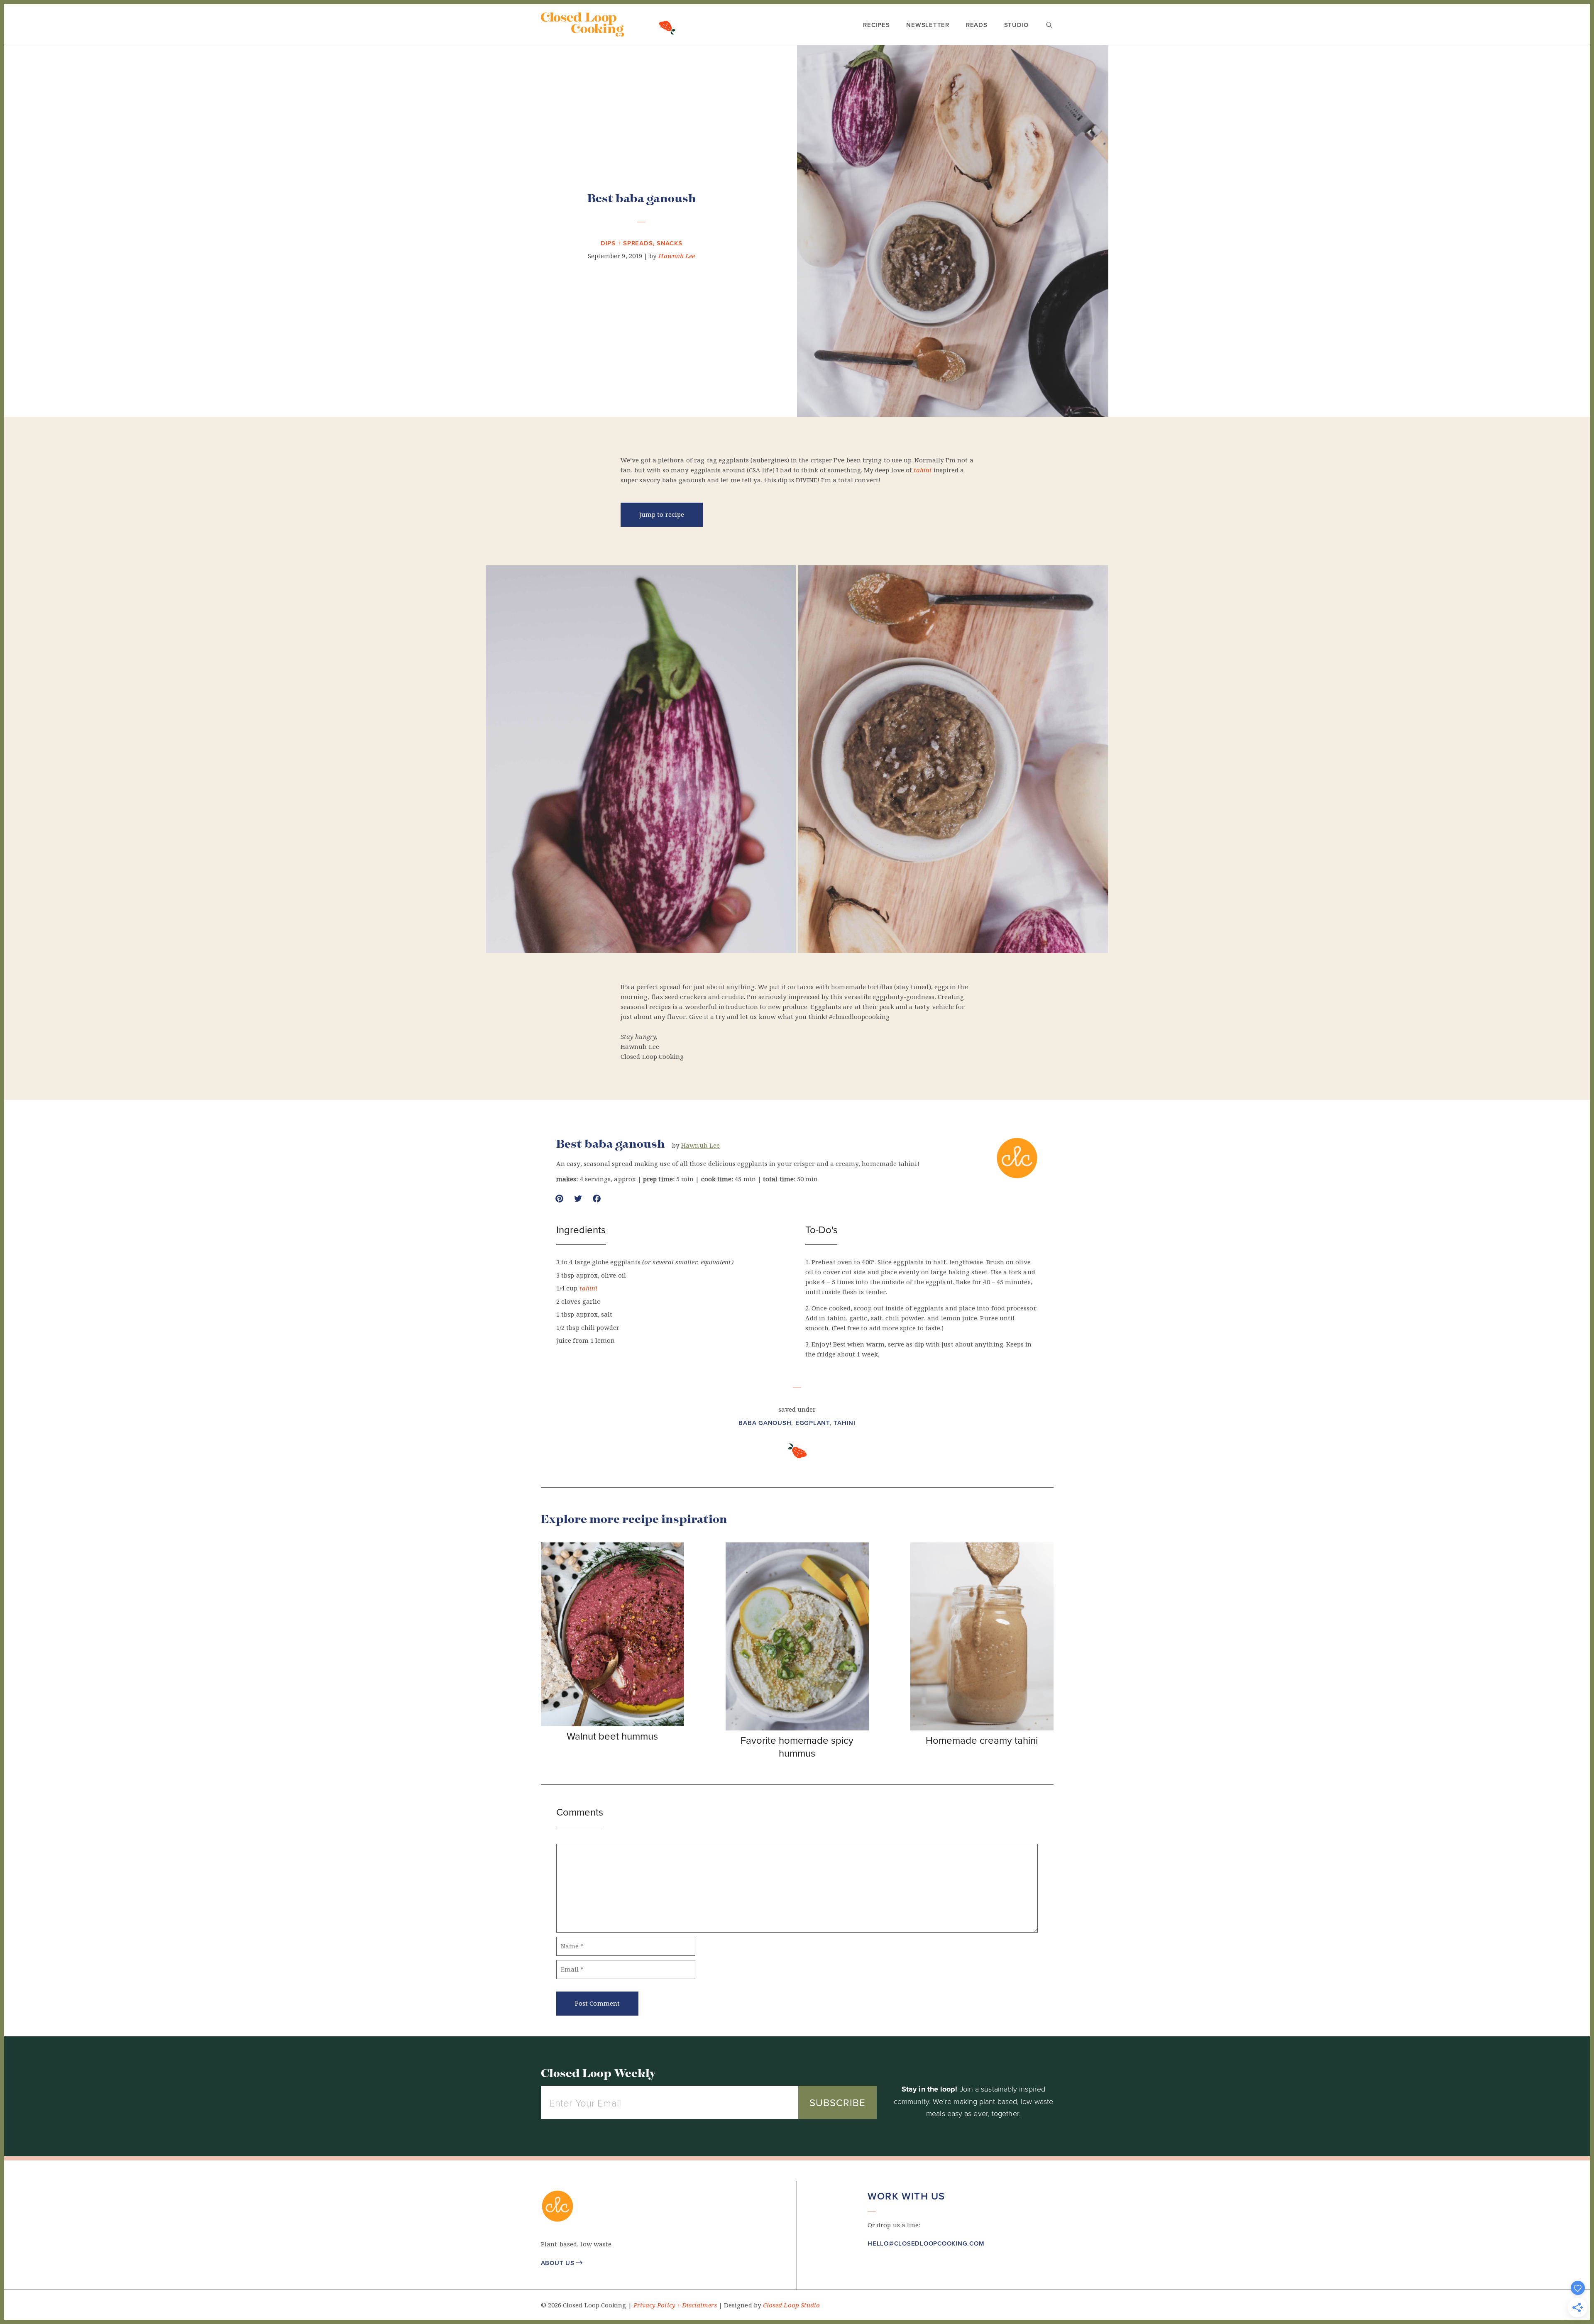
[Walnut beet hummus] (612, 1724)
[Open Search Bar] (1049, 26)
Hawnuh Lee (677, 256)
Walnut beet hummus (612, 1736)
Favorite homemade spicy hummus (797, 1746)
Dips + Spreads (627, 243)
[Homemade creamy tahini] (982, 1728)
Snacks (670, 243)
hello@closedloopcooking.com (926, 2243)
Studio (1017, 25)
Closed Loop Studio (791, 2305)
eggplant (813, 1423)
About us (562, 2263)
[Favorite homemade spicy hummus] (797, 1728)
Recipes (876, 25)
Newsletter (928, 25)
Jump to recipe (662, 515)
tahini (923, 470)
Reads (977, 25)
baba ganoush (765, 1423)
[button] (872, 2269)
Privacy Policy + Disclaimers (675, 2305)
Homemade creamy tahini (982, 1740)
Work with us (906, 2196)
